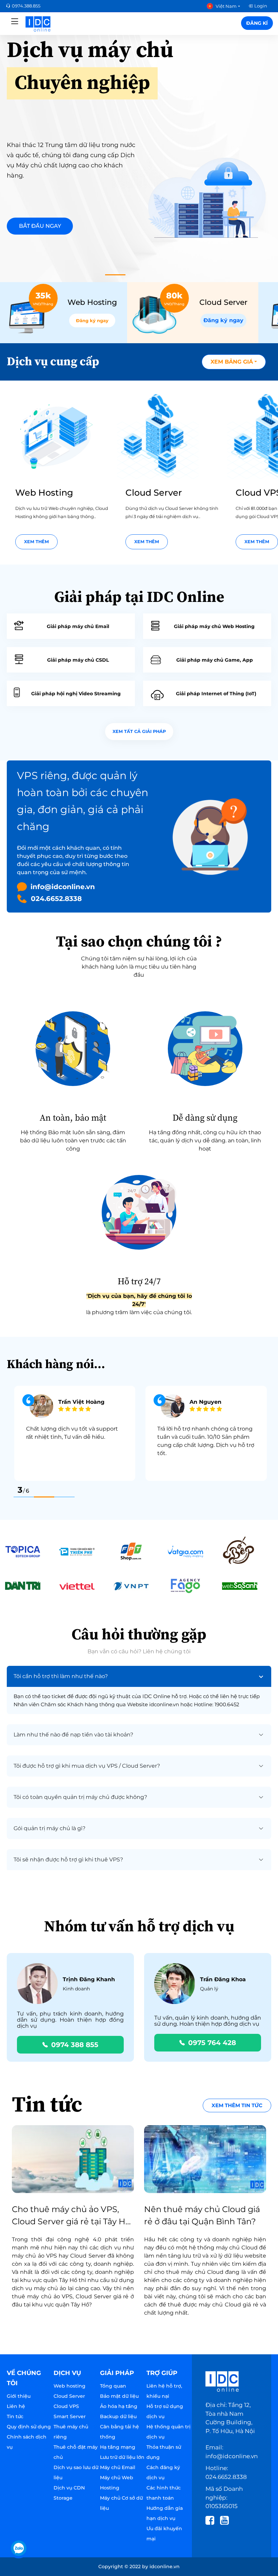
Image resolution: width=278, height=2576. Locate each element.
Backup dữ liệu (118, 2416)
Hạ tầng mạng (118, 2447)
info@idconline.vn (63, 887)
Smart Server (70, 2416)
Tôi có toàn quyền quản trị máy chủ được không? (80, 1797)
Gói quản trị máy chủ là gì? (49, 1828)
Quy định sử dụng (29, 2427)
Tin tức (15, 2416)
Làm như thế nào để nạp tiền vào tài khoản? (73, 1735)
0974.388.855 (26, 6)
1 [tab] (115, 275)
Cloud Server (69, 2396)
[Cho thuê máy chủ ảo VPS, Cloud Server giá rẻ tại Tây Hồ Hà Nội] (73, 2159)
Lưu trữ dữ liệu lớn (122, 2457)
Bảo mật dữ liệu (119, 2396)
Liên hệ (16, 2406)
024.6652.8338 (56, 899)
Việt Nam (226, 6)
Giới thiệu (19, 2396)
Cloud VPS (66, 2406)
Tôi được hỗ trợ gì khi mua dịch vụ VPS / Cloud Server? (87, 1766)
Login (261, 6)
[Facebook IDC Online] (212, 2520)
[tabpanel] (139, 153)
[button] (234, 362)
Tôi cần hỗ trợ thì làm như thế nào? (61, 1676)
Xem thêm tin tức (237, 2105)
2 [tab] (44, 1497)
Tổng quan (113, 2386)
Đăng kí (257, 23)
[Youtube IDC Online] (227, 2520)
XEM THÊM (36, 542)
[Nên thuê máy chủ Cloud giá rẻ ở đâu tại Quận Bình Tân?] (205, 2159)
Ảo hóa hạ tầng (119, 2406)
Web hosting (69, 2386)
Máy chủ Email (118, 2467)
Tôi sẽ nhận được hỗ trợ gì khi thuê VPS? (68, 1860)
